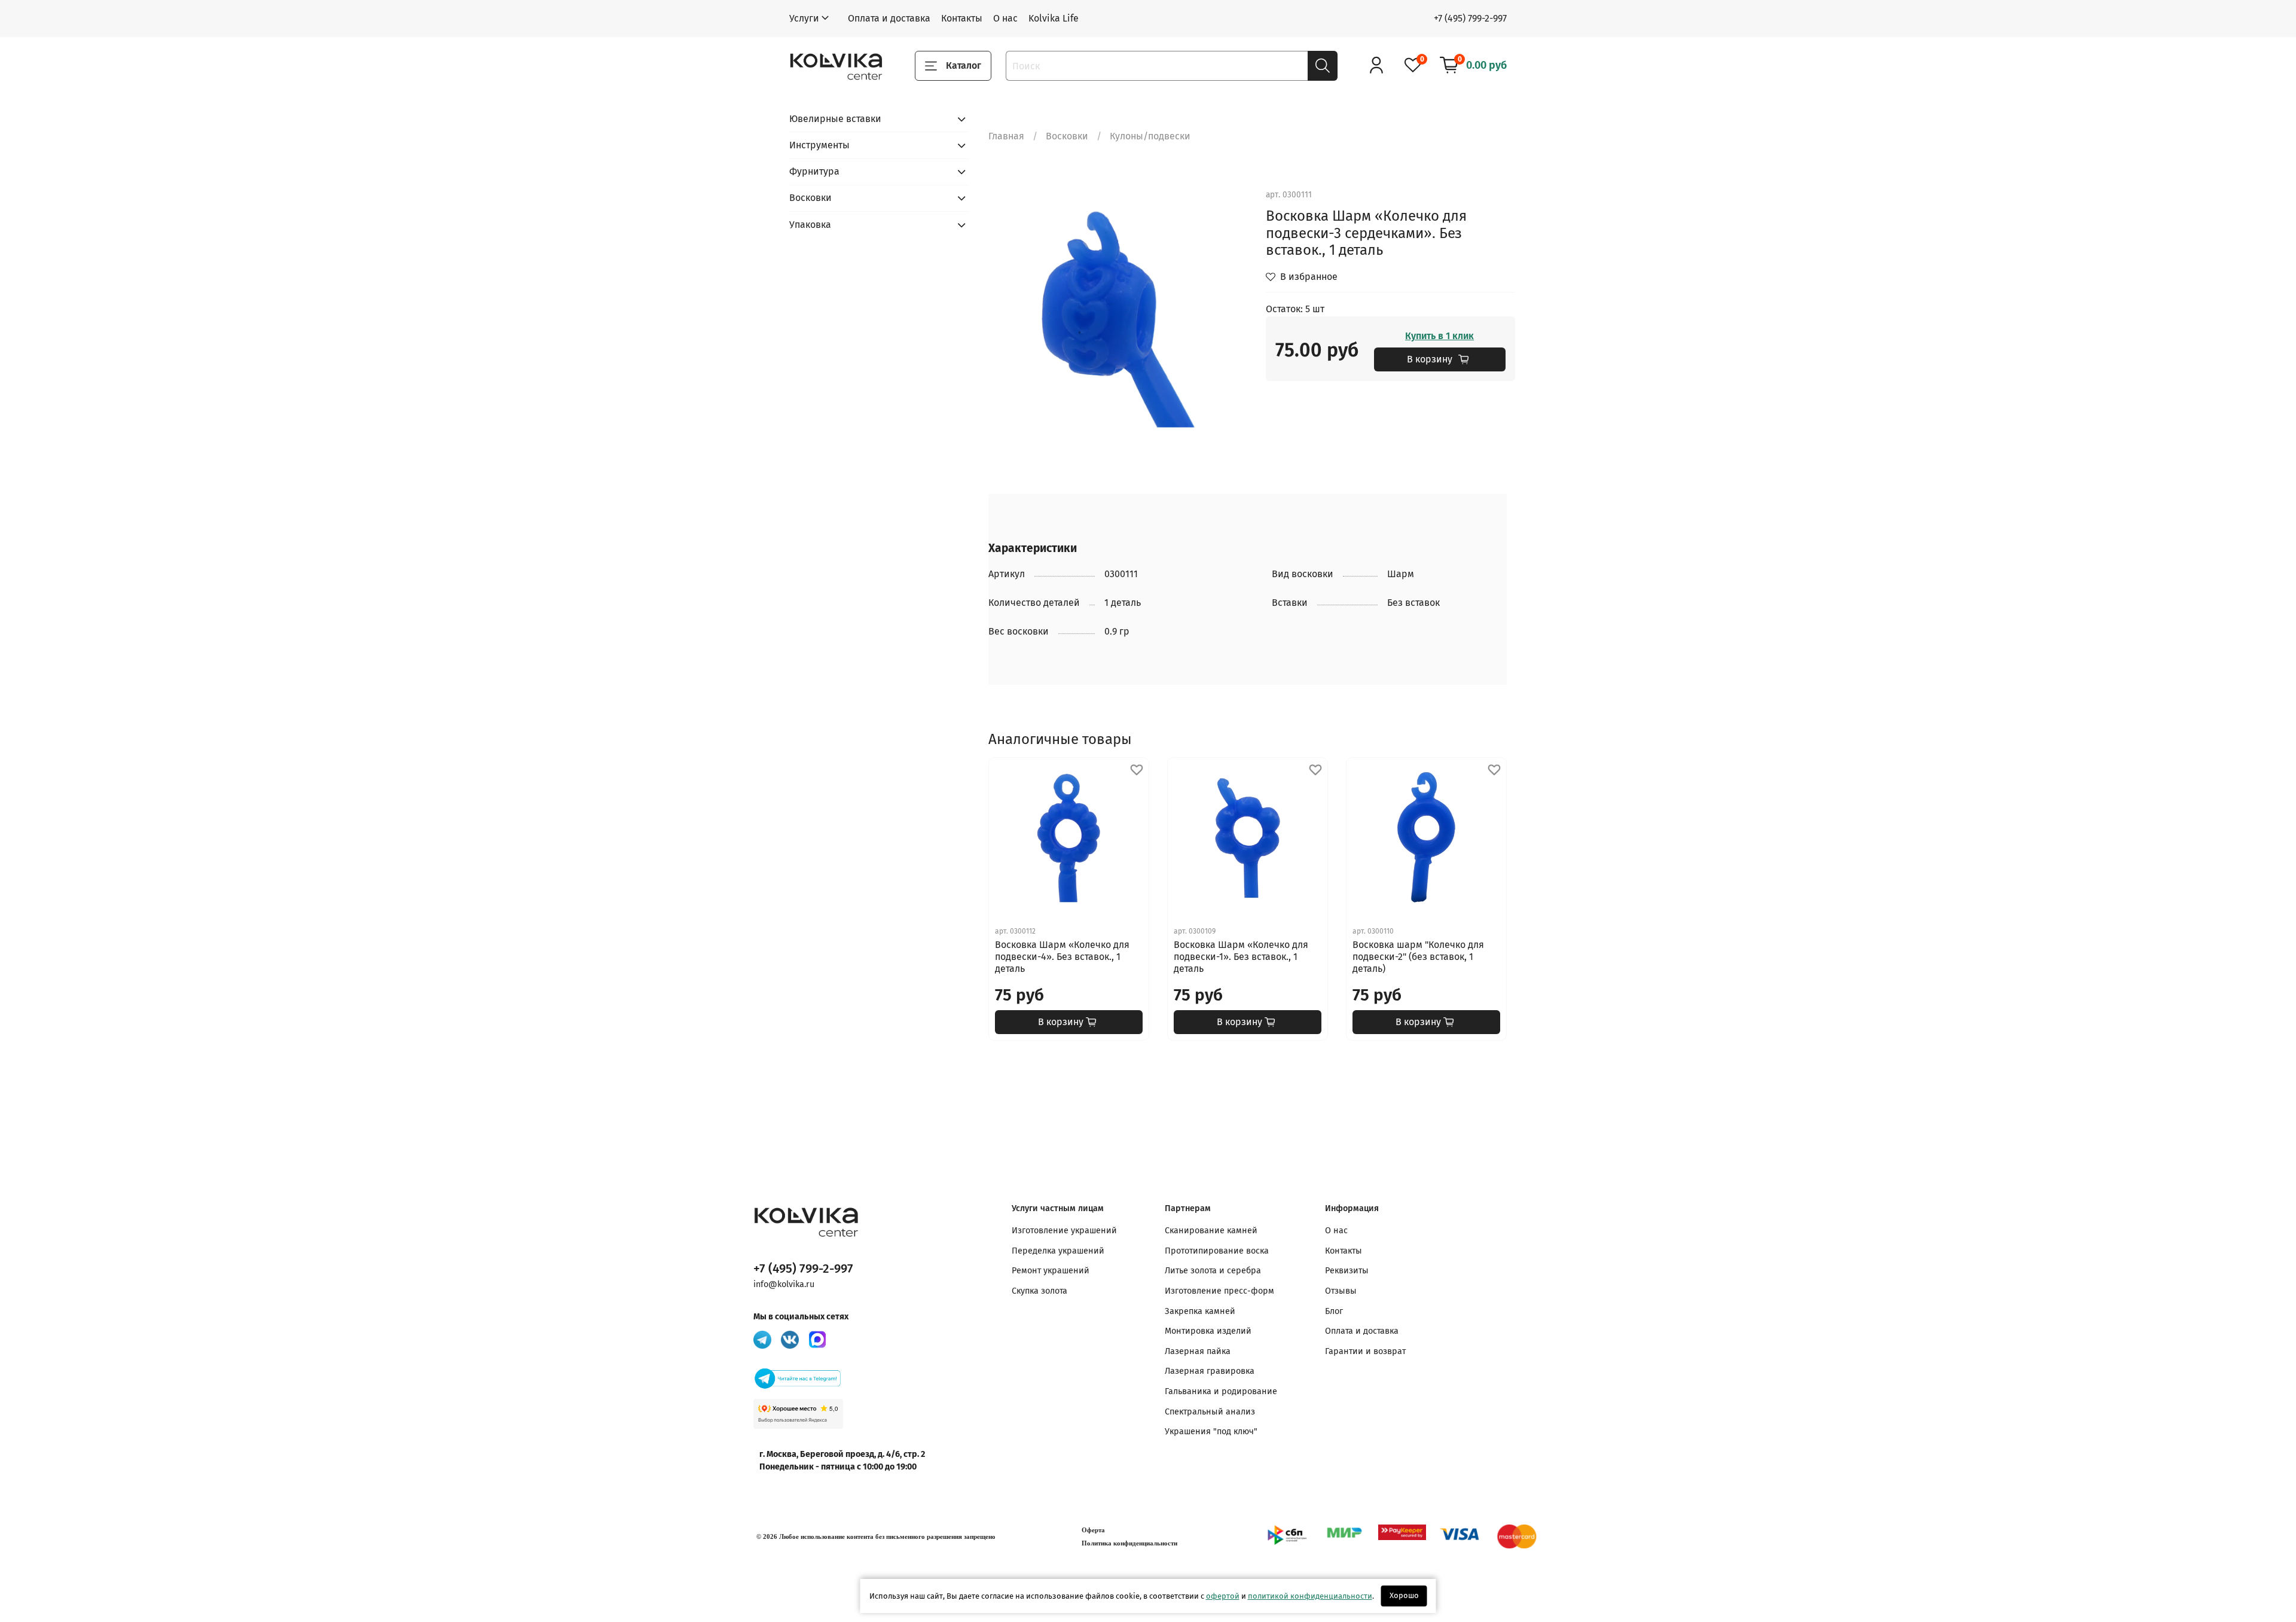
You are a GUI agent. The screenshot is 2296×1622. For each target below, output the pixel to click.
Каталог (964, 65)
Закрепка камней (1200, 1311)
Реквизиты (1347, 1271)
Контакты (962, 18)
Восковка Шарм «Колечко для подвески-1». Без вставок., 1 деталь (1241, 957)
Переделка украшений (1058, 1251)
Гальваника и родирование (1221, 1391)
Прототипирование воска (1217, 1251)
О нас (1005, 18)
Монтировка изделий (1208, 1331)
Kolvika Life (1054, 18)
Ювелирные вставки (835, 119)
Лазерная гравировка (1210, 1371)
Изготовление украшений (1064, 1231)
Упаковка (810, 225)
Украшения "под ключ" (1211, 1432)
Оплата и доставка (889, 18)
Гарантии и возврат (1365, 1351)
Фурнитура (814, 171)
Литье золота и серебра (1213, 1271)
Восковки (1067, 136)
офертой (1223, 1596)
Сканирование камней (1211, 1231)
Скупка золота (1039, 1291)
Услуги (804, 18)
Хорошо (1404, 1595)
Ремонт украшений (1051, 1271)
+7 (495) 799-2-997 (1470, 18)
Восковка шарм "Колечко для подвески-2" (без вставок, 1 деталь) (1418, 957)
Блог (1334, 1311)
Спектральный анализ (1210, 1412)
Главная (1006, 136)
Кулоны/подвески (1150, 136)
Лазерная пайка (1198, 1351)
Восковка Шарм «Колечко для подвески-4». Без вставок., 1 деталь (1062, 957)
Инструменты (819, 145)
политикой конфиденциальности (1310, 1596)
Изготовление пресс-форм (1219, 1291)
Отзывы (1341, 1291)
